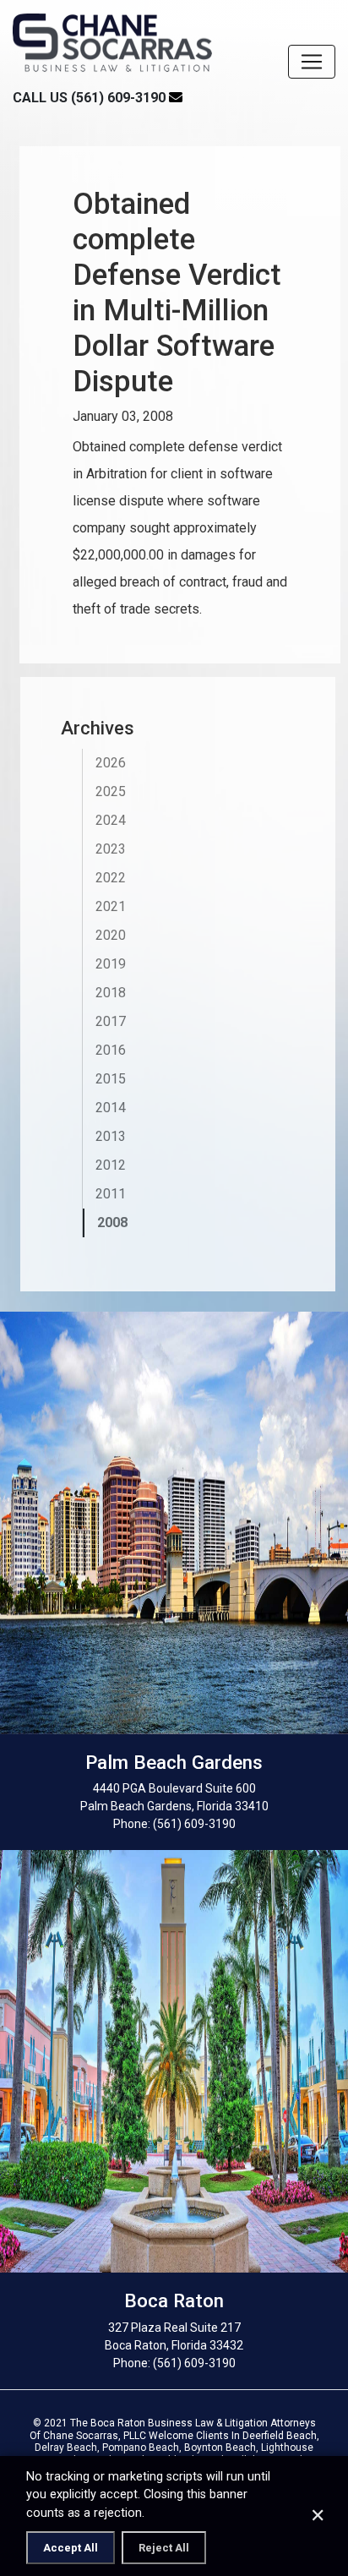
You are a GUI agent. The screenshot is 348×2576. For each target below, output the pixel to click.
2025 (111, 791)
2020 (111, 935)
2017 (111, 1021)
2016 (111, 1050)
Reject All (164, 2548)
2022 (111, 878)
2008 (112, 1223)
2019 (111, 964)
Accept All (71, 2548)
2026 (111, 763)
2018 (111, 993)
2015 (111, 1079)
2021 (111, 906)
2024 (111, 820)
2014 (111, 1108)
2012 (111, 1165)
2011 (111, 1194)
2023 (111, 849)
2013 (111, 1136)
